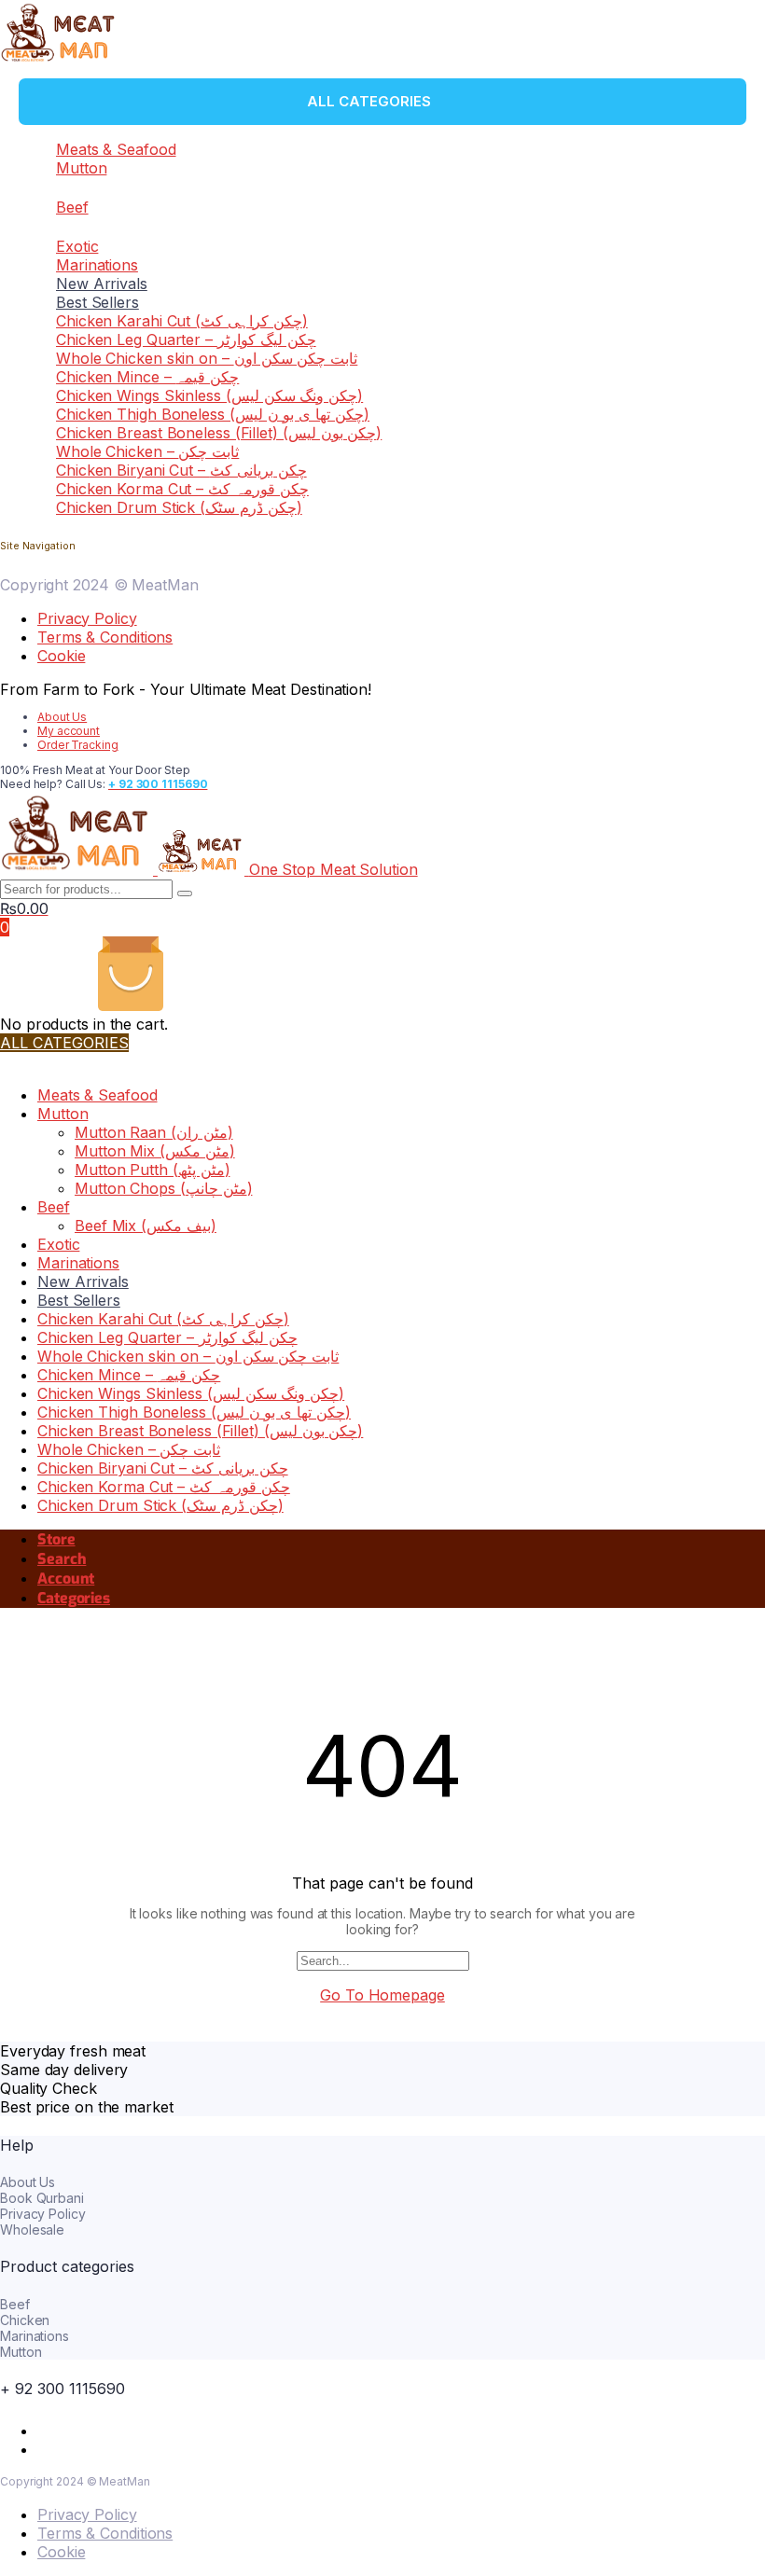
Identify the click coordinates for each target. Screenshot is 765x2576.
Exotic (77, 246)
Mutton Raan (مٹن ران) (154, 1132)
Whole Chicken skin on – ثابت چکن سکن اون (207, 358)
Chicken (25, 2320)
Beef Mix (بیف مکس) (146, 1226)
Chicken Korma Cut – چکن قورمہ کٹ (182, 489)
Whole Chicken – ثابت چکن (147, 451)
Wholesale (32, 2230)
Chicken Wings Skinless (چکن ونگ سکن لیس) (209, 395)
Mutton (81, 168)
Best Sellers (97, 302)
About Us (62, 717)
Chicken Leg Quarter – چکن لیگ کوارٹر (186, 339)
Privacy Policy (87, 618)
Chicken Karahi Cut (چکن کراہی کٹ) (182, 321)
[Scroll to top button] (735, 2501)
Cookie (61, 656)
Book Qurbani (42, 2198)
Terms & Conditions (105, 637)
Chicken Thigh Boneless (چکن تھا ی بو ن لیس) (213, 414)
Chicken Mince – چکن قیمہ (147, 377)
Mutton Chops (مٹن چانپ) (163, 1188)
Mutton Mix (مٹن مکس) (155, 1151)
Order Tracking (78, 745)
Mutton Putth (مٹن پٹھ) (152, 1170)
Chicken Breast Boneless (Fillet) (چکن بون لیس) (219, 433)
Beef (72, 207)
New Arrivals (102, 284)
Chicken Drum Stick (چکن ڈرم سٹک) (179, 507)
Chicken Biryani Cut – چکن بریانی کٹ (181, 470)
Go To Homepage (382, 1995)
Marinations (97, 265)
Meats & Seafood (116, 149)
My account (69, 731)
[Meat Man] (59, 60)
